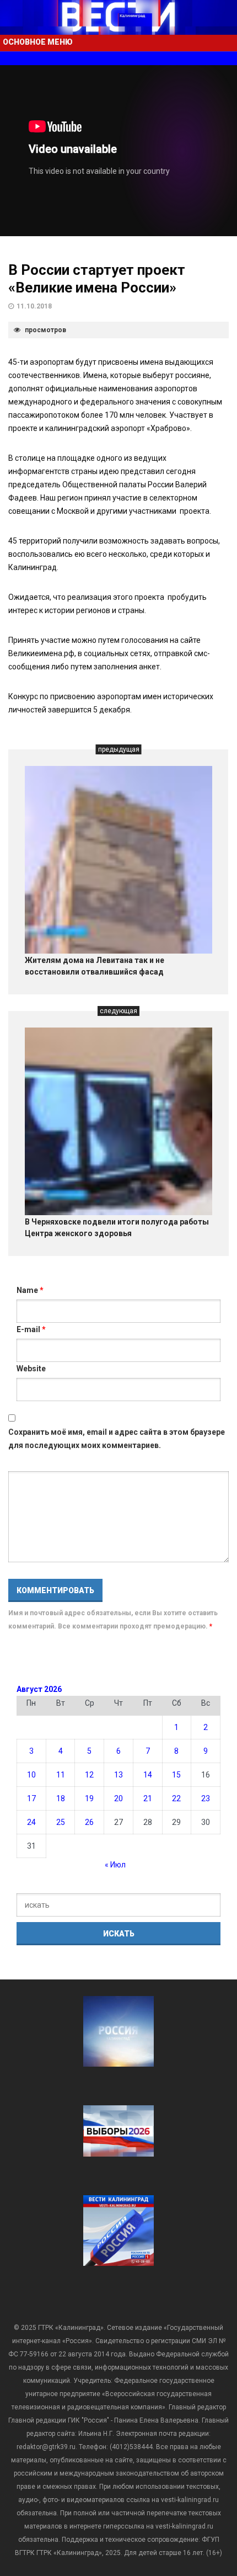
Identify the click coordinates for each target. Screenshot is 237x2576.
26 (89, 1822)
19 (89, 1798)
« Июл (115, 1865)
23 (206, 1798)
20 (118, 1798)
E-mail (31, 1329)
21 (148, 1798)
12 (89, 1775)
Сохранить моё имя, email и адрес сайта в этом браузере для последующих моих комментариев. (117, 1439)
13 (118, 1775)
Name (30, 1290)
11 (61, 1775)
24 (31, 1822)
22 (176, 1798)
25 (61, 1822)
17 (31, 1798)
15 (176, 1775)
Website (31, 1369)
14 (148, 1775)
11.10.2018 (34, 306)
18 (61, 1798)
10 (31, 1775)
